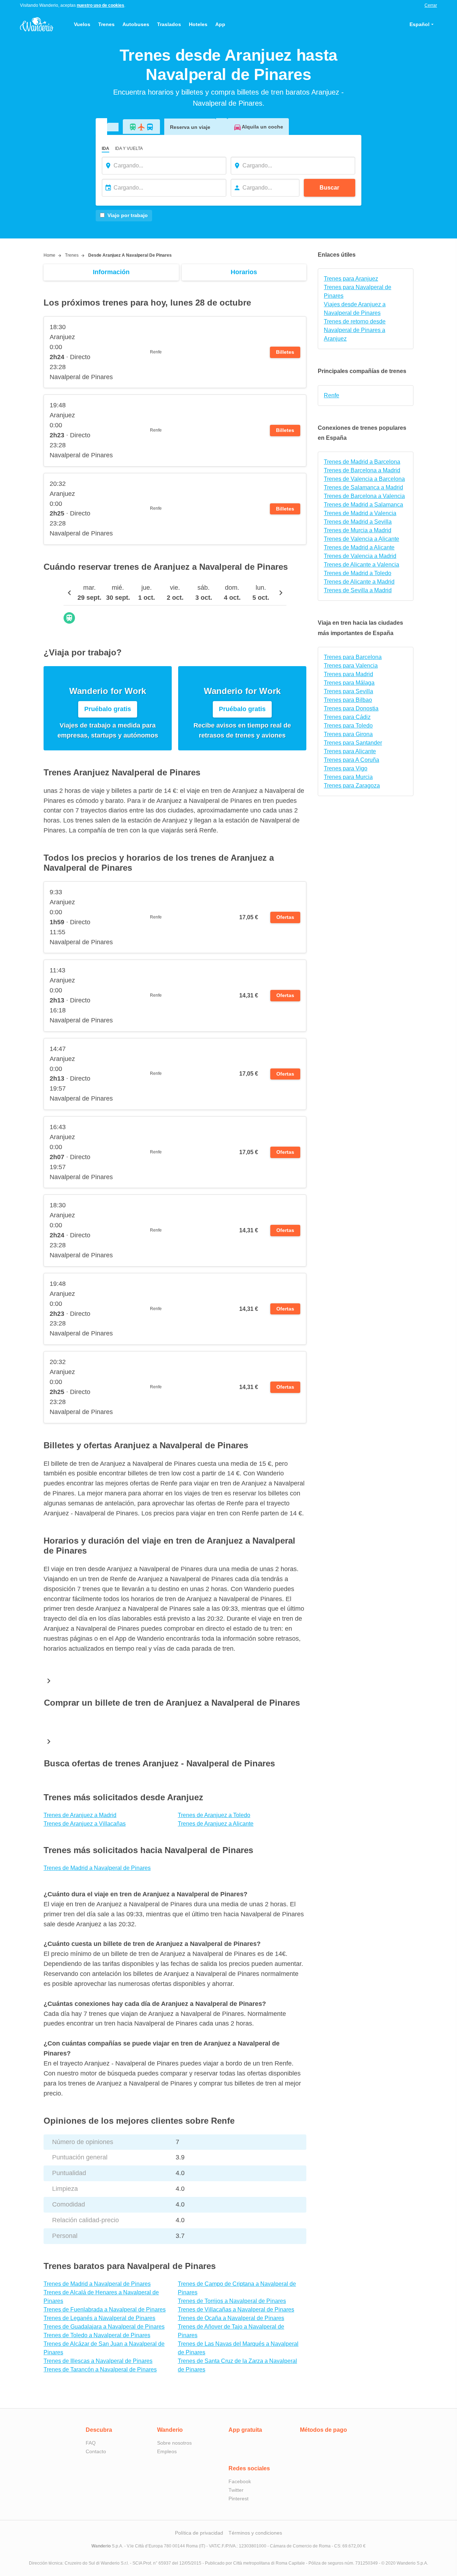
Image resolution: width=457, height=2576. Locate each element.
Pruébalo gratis (108, 709)
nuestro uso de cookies (101, 5)
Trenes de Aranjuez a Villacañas (85, 1824)
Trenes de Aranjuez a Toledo (214, 1815)
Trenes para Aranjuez (351, 279)
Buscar (329, 188)
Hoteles (198, 24)
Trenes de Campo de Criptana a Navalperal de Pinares (237, 2288)
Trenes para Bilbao (348, 700)
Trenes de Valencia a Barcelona (364, 479)
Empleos (167, 2451)
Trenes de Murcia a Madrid (358, 530)
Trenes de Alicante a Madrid (359, 582)
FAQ (91, 2443)
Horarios (244, 272)
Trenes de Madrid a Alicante (359, 547)
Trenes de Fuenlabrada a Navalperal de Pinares (105, 2310)
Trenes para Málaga (349, 683)
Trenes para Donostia (351, 708)
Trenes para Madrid (348, 674)
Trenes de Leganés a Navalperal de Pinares (99, 2318)
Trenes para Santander (353, 743)
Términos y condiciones (255, 2533)
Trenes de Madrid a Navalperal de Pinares (97, 1868)
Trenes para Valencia (351, 666)
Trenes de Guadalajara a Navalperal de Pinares (104, 2327)
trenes (72, 255)
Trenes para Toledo (348, 726)
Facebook (240, 2481)
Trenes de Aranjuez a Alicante (216, 1824)
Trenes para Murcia (348, 777)
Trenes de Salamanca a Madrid (363, 487)
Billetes (285, 352)
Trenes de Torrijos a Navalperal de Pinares (232, 2301)
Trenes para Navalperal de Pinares (358, 291)
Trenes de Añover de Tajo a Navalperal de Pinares (231, 2331)
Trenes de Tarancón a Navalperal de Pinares (100, 2369)
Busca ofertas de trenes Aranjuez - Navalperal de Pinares (159, 1763)
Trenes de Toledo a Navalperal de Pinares (97, 2335)
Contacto (96, 2451)
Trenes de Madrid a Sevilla (358, 522)
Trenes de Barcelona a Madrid (362, 470)
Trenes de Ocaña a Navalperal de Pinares (231, 2318)
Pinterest (238, 2499)
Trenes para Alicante (350, 751)
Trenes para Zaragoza (352, 786)
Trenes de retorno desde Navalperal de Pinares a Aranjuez (355, 330)
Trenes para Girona (348, 734)
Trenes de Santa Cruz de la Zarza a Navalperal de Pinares (237, 2365)
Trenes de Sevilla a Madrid (358, 590)
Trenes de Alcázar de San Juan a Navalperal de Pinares (104, 2348)
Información (111, 272)
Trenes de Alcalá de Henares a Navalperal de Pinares (101, 2297)
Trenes (106, 24)
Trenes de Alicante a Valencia (361, 565)
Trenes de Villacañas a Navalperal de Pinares (236, 2310)
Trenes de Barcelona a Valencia (364, 496)
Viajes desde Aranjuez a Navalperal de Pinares (355, 309)
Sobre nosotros (174, 2443)
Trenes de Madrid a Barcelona (362, 462)
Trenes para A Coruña (351, 760)
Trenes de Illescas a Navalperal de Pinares (98, 2361)
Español (420, 24)
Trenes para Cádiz (347, 717)
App (220, 24)
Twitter (236, 2490)
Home (49, 255)
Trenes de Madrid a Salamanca (363, 505)
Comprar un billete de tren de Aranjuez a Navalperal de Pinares (172, 1703)
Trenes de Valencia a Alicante (361, 539)
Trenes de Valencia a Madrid (360, 556)
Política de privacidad (199, 2533)
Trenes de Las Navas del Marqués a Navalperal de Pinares (238, 2348)
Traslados (169, 24)
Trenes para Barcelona (353, 657)
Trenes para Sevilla (348, 691)
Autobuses (136, 24)
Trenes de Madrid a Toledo (358, 573)
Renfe (332, 395)
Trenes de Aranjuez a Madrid (80, 1815)
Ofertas (285, 917)
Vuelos (82, 24)
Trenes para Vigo (346, 768)
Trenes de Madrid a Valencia (360, 513)
